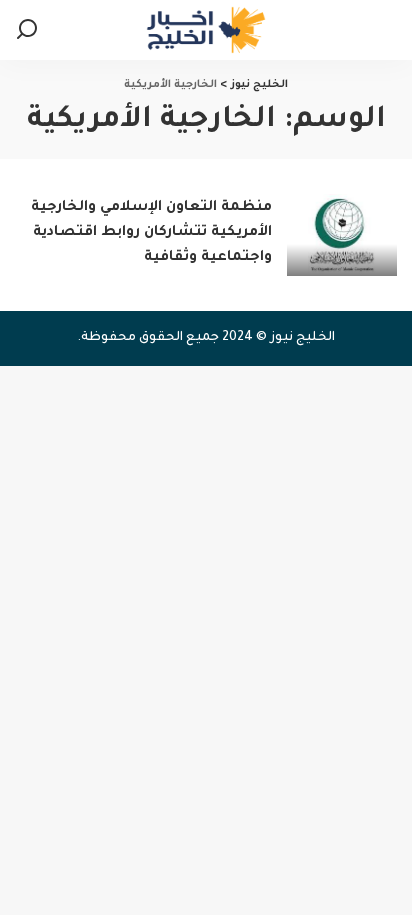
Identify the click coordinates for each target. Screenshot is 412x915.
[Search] (27, 30)
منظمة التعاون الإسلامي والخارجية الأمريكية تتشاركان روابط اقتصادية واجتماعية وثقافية (151, 233)
